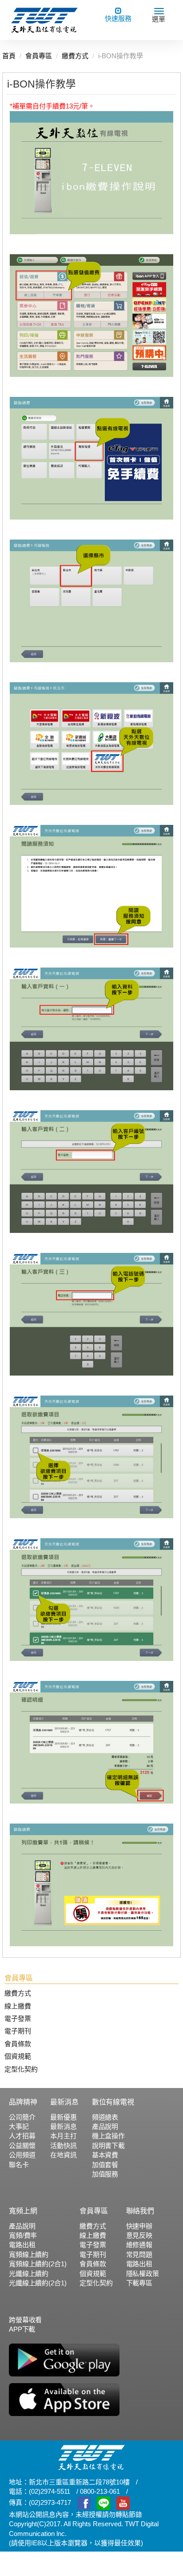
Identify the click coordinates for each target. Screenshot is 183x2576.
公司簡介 (22, 2117)
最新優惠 (63, 2117)
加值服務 (105, 2174)
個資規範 (18, 2056)
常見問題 (139, 2254)
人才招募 (22, 2136)
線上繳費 (18, 2006)
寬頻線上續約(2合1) (38, 2264)
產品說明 (105, 2126)
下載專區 (139, 2283)
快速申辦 (139, 2226)
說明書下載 (108, 2146)
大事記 (19, 2126)
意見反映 (139, 2235)
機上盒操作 (108, 2136)
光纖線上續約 (29, 2274)
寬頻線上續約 (29, 2254)
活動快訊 (63, 2146)
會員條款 (18, 2044)
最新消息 (63, 2126)
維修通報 (139, 2245)
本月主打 (63, 2136)
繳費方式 (18, 1993)
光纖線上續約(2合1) (38, 2283)
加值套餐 (105, 2165)
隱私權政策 (143, 2274)
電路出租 (22, 2245)
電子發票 (18, 2018)
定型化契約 (21, 2069)
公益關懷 (22, 2146)
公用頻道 (22, 2155)
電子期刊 (18, 2031)
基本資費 (105, 2155)
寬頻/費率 (23, 2235)
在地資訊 (63, 2155)
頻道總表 (105, 2117)
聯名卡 (19, 2165)
